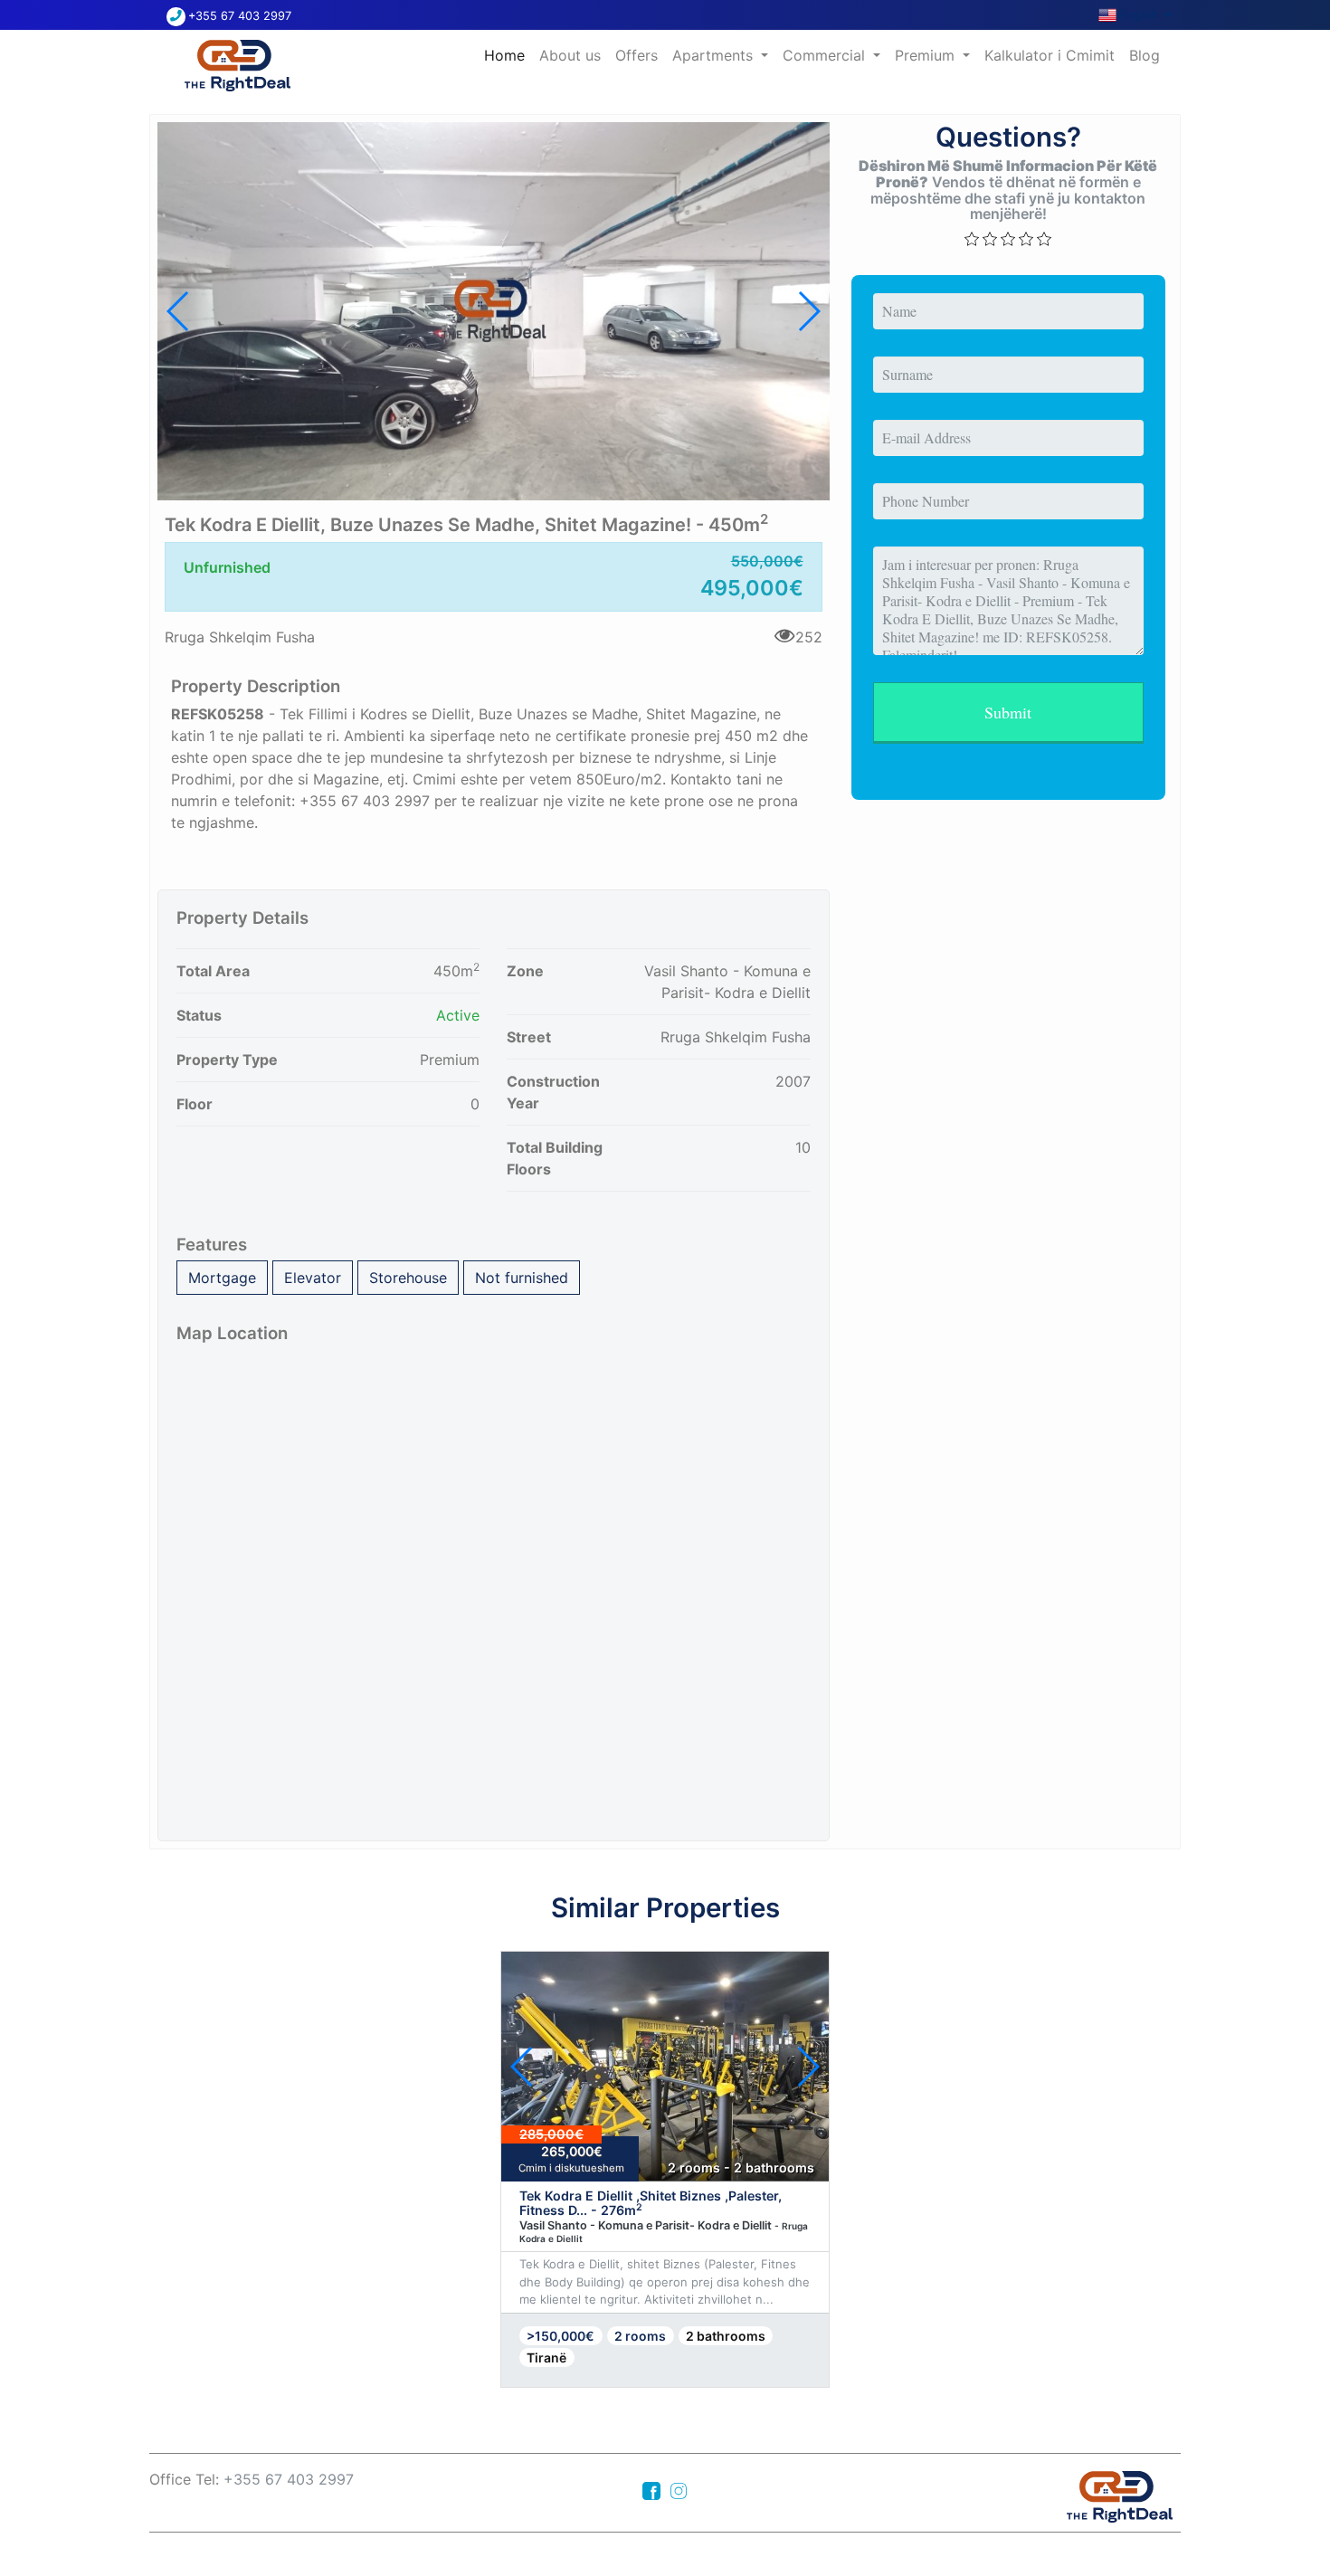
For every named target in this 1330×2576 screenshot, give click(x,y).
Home (508, 55)
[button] (808, 311)
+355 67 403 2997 (240, 16)
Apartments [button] (715, 55)
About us (570, 55)
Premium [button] (927, 55)
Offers (636, 55)
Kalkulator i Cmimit (1050, 55)
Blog (1145, 55)
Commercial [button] (826, 55)
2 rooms (640, 2336)
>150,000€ (560, 2336)
